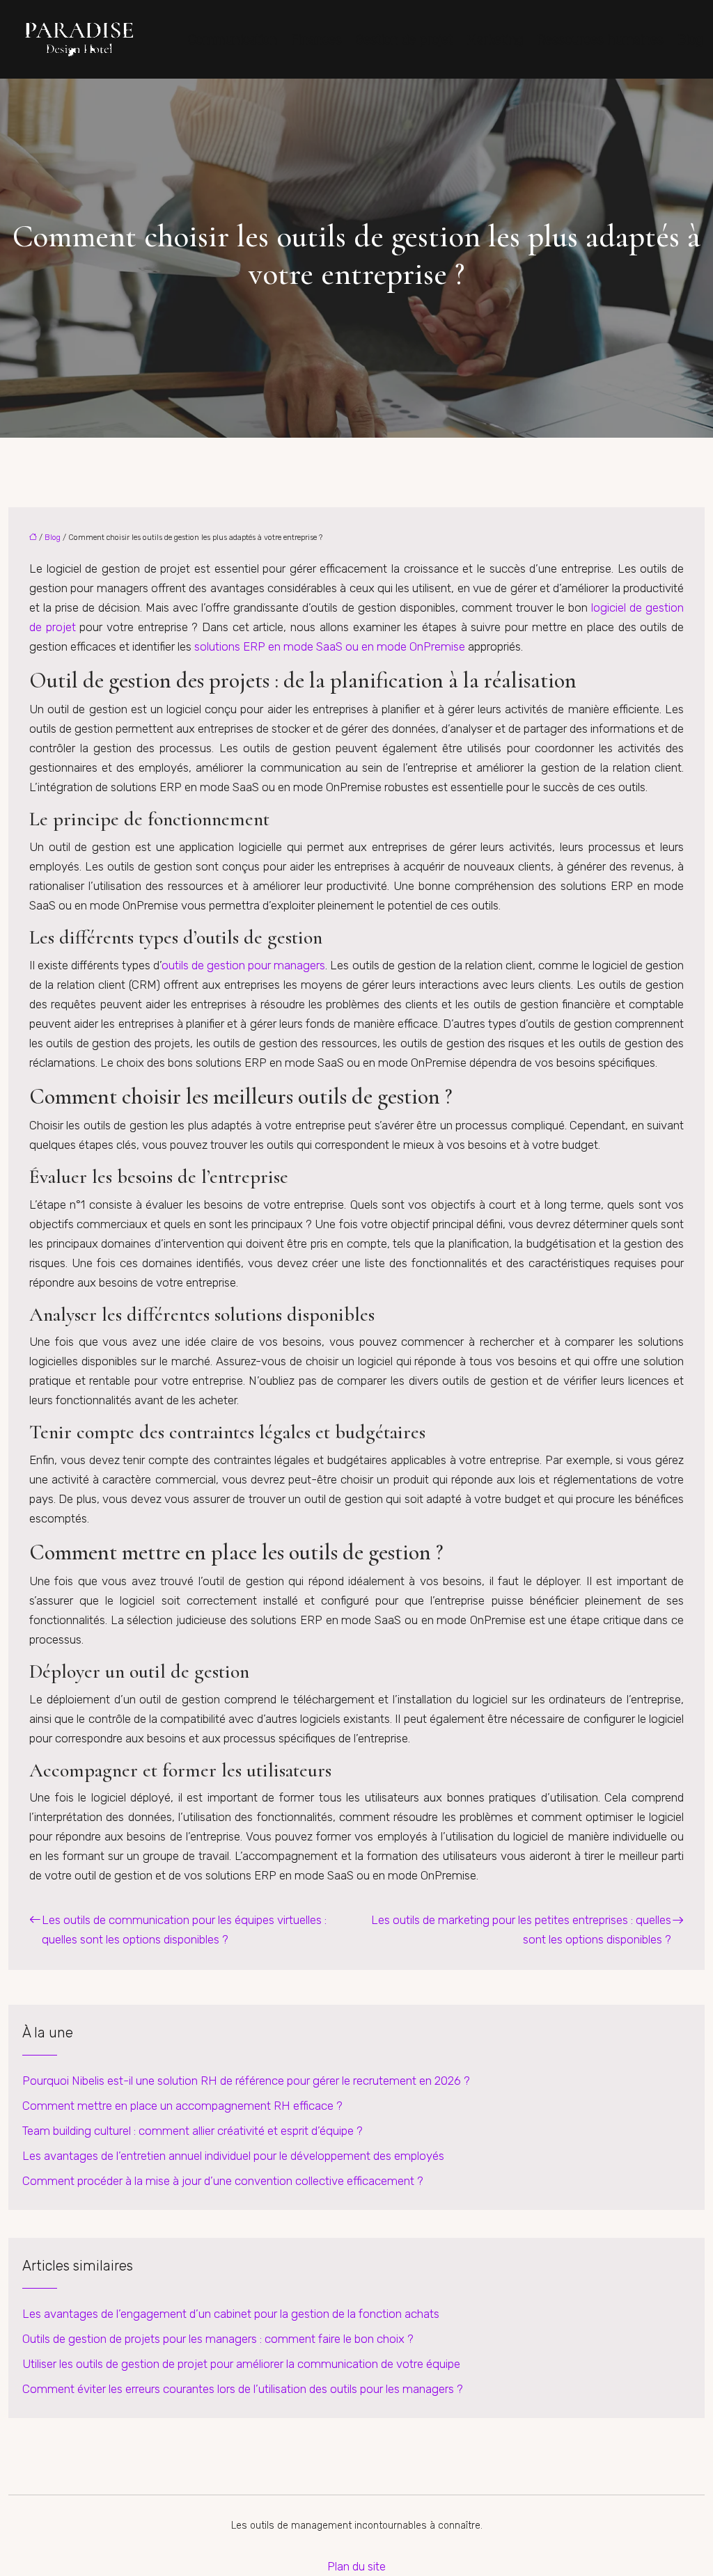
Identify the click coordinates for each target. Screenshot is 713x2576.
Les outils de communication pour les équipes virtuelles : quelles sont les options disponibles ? (184, 1930)
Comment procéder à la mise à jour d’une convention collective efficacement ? (223, 2181)
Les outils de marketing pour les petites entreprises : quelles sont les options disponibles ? (521, 1930)
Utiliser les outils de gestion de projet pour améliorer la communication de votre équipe (241, 2364)
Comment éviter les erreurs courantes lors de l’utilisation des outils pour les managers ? (243, 2389)
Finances (316, 40)
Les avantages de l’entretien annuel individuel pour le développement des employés (233, 2156)
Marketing (495, 40)
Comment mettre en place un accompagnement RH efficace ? (182, 2106)
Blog (690, 40)
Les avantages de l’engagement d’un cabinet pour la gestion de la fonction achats (231, 2314)
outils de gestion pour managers (243, 965)
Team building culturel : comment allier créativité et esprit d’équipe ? (193, 2131)
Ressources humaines (600, 40)
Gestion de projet (404, 40)
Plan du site (356, 2566)
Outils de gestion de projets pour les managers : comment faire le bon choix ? (218, 2339)
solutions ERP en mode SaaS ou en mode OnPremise (330, 646)
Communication (233, 40)
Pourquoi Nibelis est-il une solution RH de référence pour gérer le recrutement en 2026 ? (246, 2081)
